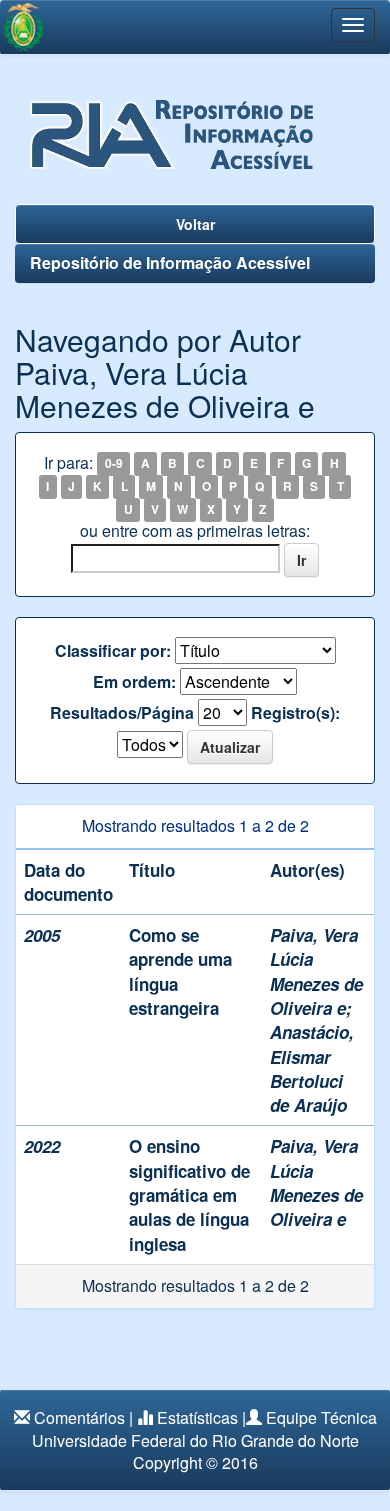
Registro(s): (295, 713)
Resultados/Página (122, 713)
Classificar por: (113, 651)
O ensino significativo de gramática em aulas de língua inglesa (189, 1194)
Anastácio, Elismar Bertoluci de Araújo (312, 1068)
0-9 (114, 464)
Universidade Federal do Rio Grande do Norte (195, 1440)
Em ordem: (134, 682)
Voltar (195, 224)
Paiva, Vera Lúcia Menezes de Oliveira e (316, 971)
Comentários (79, 1417)
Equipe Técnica (321, 1417)
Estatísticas (197, 1417)
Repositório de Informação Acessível (170, 262)
